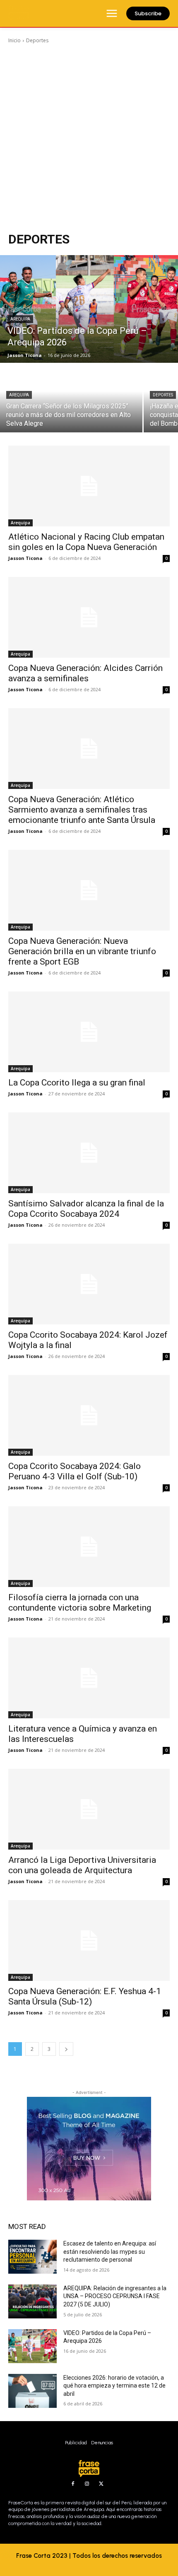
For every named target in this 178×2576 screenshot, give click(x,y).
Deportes (163, 395)
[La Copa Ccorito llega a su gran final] (89, 1032)
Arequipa (20, 319)
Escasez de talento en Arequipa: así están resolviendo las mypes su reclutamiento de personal (110, 2252)
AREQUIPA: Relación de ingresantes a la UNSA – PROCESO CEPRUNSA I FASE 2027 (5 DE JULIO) (115, 2296)
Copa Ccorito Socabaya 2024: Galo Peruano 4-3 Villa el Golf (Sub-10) (75, 1471)
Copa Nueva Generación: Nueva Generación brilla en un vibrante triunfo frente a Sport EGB (82, 951)
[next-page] (66, 2049)
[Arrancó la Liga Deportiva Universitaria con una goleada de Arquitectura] (89, 1809)
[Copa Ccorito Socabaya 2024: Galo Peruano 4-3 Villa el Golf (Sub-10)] (89, 1415)
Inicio (14, 40)
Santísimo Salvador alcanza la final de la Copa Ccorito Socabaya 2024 (86, 1209)
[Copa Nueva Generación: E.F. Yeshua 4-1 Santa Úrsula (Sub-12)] (89, 1940)
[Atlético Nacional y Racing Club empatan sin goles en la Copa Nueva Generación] (89, 486)
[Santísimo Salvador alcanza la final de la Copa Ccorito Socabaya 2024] (89, 1153)
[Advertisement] (89, 138)
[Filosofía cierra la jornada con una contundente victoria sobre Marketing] (89, 1547)
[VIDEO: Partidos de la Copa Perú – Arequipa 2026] (89, 309)
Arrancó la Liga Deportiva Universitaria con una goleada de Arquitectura (82, 1865)
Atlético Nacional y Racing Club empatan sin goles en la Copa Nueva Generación (86, 542)
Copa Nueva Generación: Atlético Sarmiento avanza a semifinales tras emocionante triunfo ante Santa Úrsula (82, 810)
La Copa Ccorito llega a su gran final (77, 1083)
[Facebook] (73, 2484)
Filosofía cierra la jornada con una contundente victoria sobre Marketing (80, 1603)
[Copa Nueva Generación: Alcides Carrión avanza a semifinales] (89, 617)
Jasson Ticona (25, 558)
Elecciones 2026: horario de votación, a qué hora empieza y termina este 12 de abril (114, 2386)
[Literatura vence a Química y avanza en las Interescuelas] (89, 1678)
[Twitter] (101, 2484)
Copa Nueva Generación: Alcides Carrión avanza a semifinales (85, 673)
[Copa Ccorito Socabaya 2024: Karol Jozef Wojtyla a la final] (89, 1284)
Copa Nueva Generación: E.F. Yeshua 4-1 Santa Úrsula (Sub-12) (85, 1996)
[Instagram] (87, 2484)
